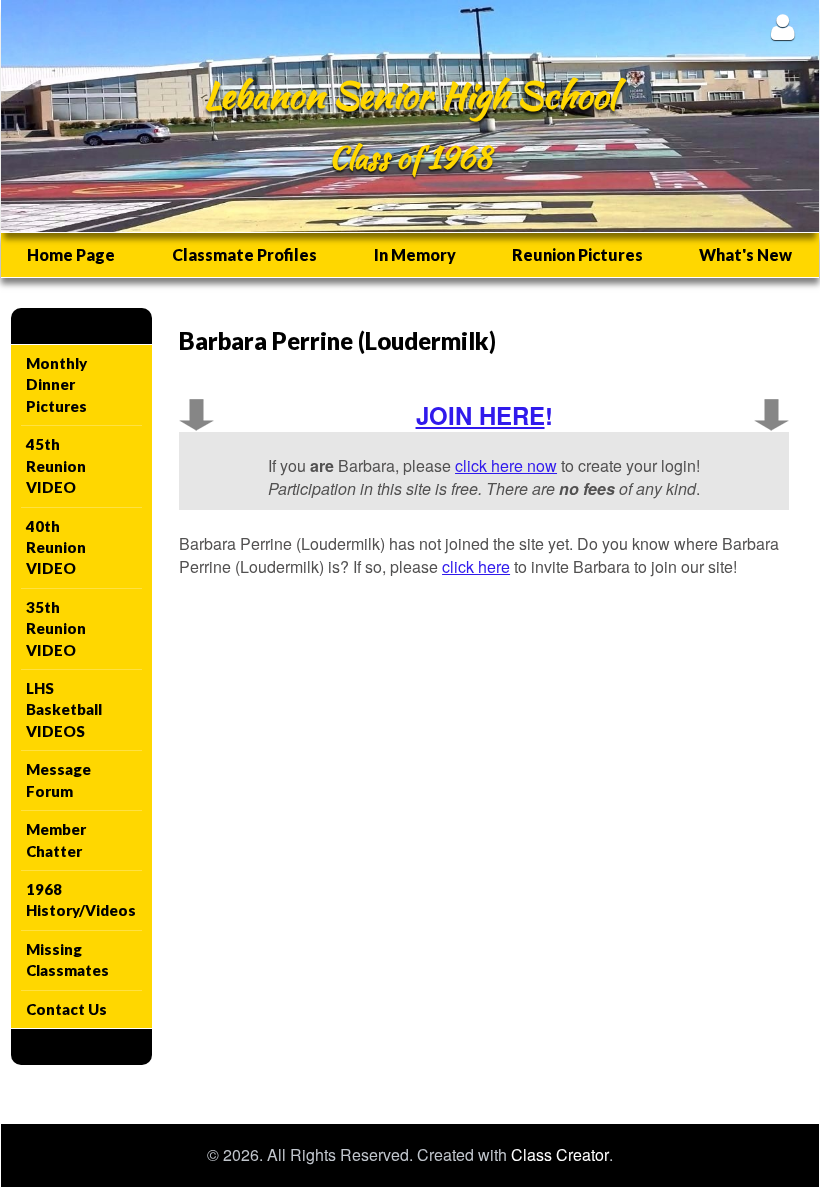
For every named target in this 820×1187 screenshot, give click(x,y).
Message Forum (58, 779)
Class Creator (560, 1155)
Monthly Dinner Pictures (56, 384)
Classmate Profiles (244, 254)
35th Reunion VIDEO (56, 628)
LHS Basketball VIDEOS (64, 709)
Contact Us (66, 1009)
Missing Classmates (67, 959)
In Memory (415, 254)
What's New (745, 254)
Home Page (71, 254)
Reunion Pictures (577, 254)
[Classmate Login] (782, 26)
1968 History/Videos (81, 899)
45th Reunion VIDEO (56, 465)
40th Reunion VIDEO (56, 547)
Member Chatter (56, 839)
